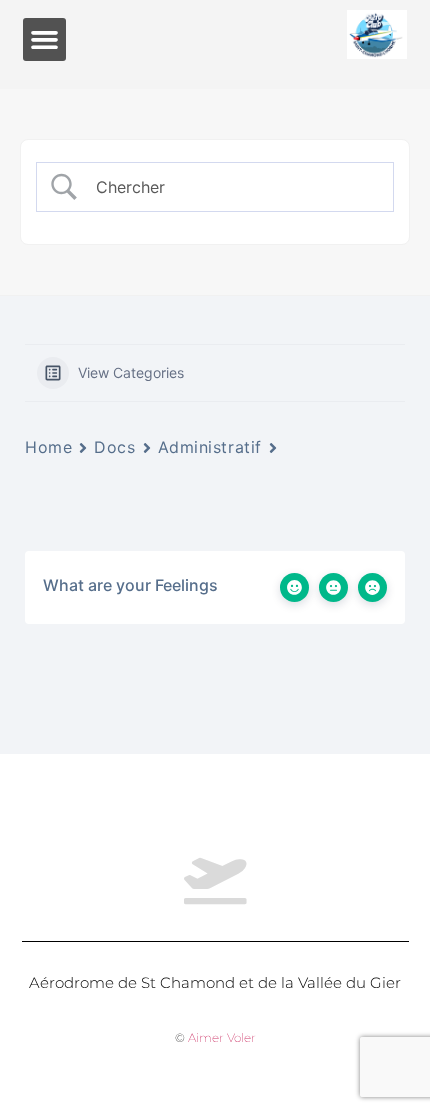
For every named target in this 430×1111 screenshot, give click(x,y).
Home (48, 447)
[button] (45, 40)
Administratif (210, 447)
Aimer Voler (222, 1037)
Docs (114, 447)
